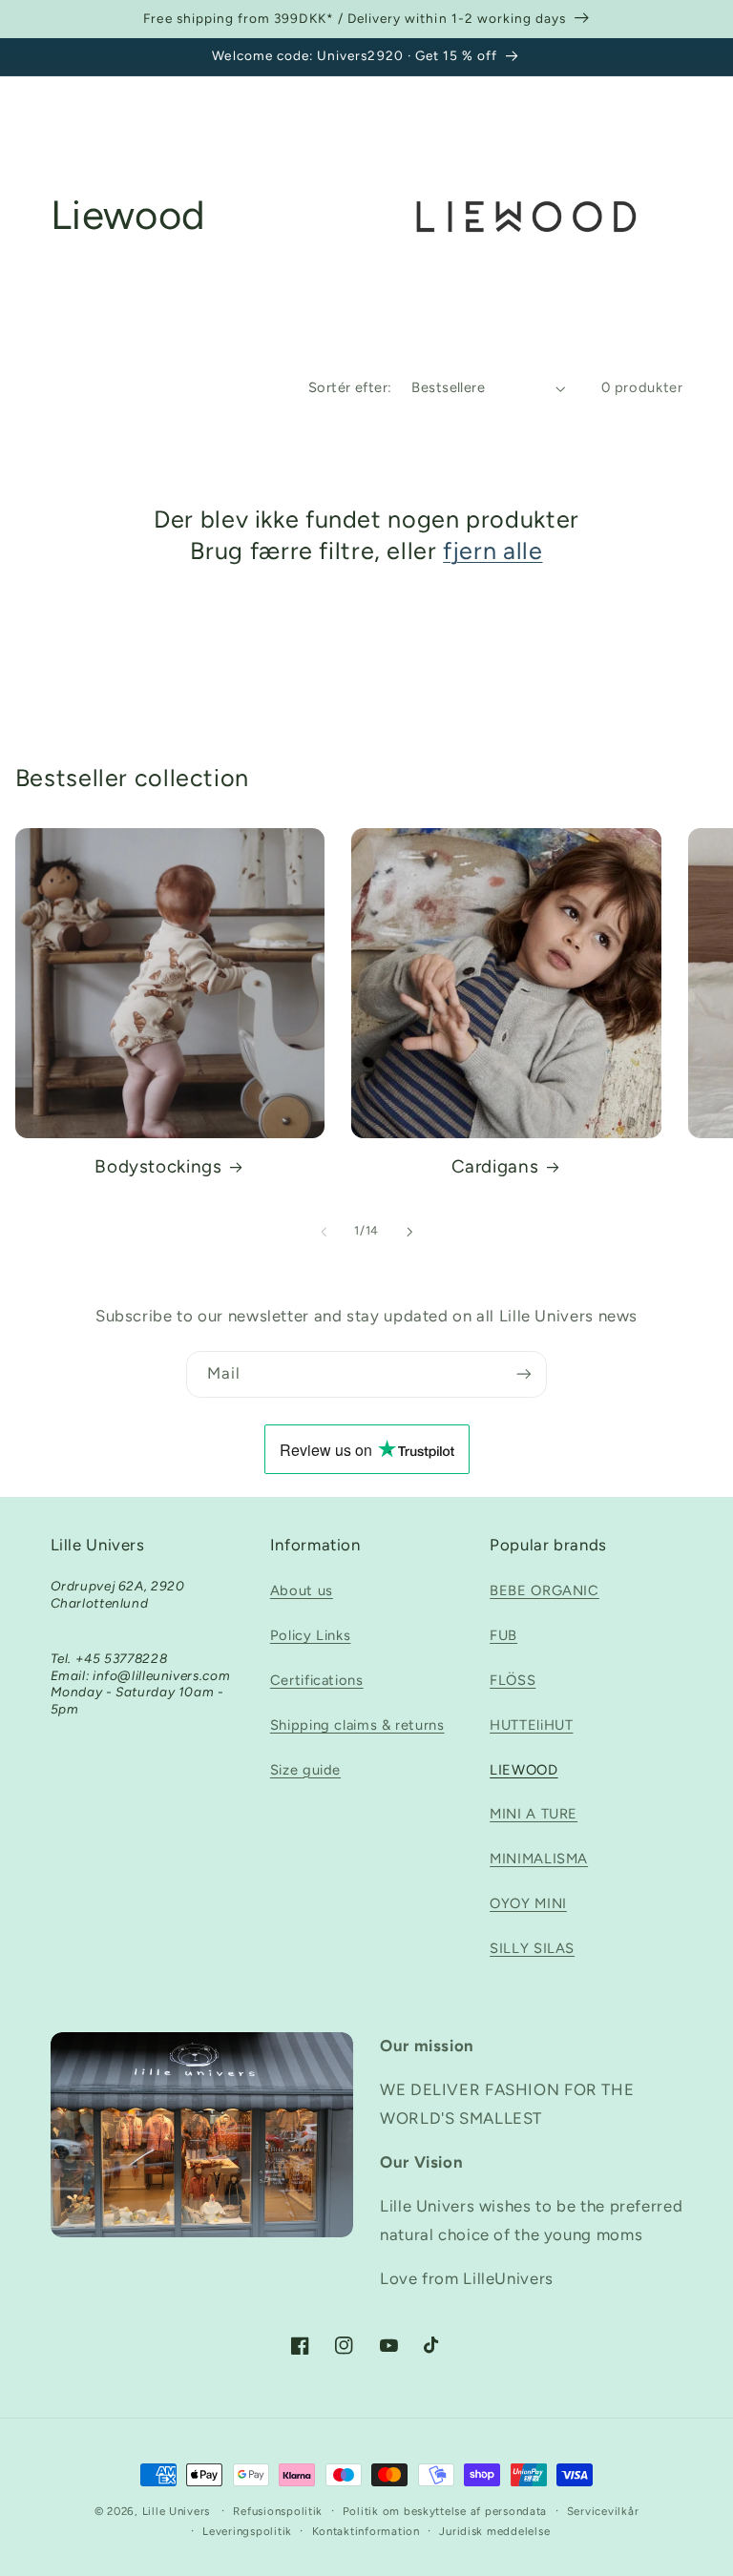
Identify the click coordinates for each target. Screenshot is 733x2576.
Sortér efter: (350, 387)
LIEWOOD (524, 1770)
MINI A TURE (534, 1814)
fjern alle (492, 551)
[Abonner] (524, 1374)
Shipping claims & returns (357, 1725)
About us (302, 1590)
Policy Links (311, 1635)
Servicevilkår (603, 2511)
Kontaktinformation (366, 2531)
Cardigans (495, 1166)
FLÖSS (513, 1680)
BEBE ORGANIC (545, 1590)
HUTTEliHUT (531, 1725)
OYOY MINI (528, 1903)
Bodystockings (158, 1166)
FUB (503, 1635)
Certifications (317, 1680)
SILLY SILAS (532, 1948)
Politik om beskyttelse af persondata (445, 2511)
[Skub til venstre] (324, 1232)
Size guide (305, 1770)
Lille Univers (177, 2511)
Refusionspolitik (278, 2511)
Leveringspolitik (247, 2531)
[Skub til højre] (409, 1232)
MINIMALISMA (539, 1859)
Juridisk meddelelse (494, 2531)
